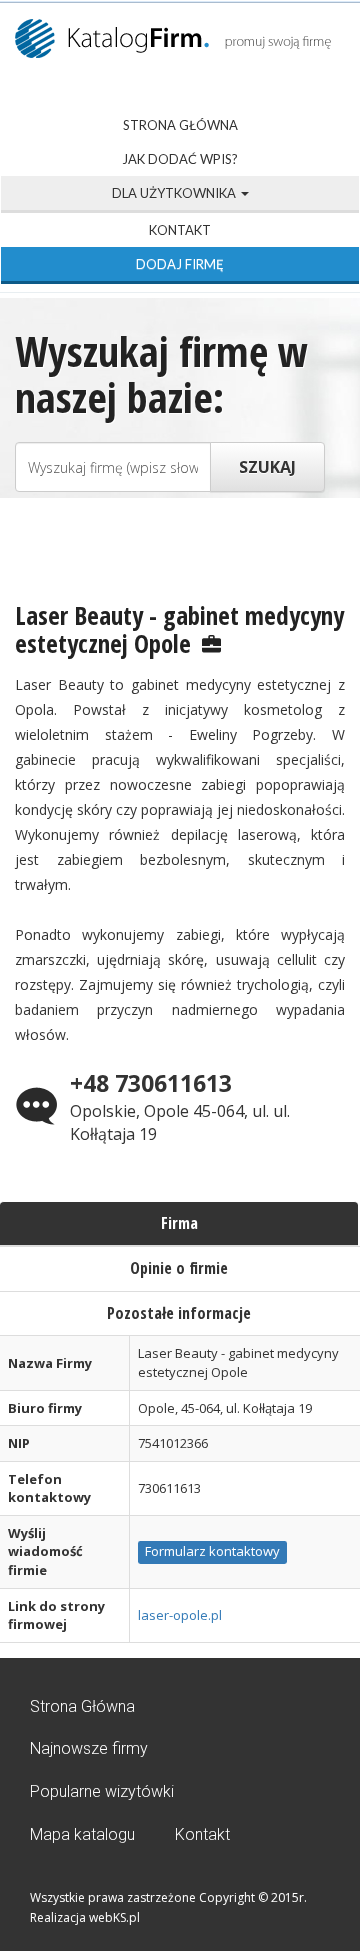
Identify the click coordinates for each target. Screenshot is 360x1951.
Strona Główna (180, 125)
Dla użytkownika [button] (175, 193)
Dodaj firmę (180, 264)
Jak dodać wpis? (180, 159)
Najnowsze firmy (89, 1748)
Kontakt (180, 230)
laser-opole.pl (180, 1615)
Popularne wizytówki (102, 1791)
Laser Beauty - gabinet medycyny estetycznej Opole (179, 629)
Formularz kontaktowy (212, 1551)
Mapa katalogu (82, 1834)
